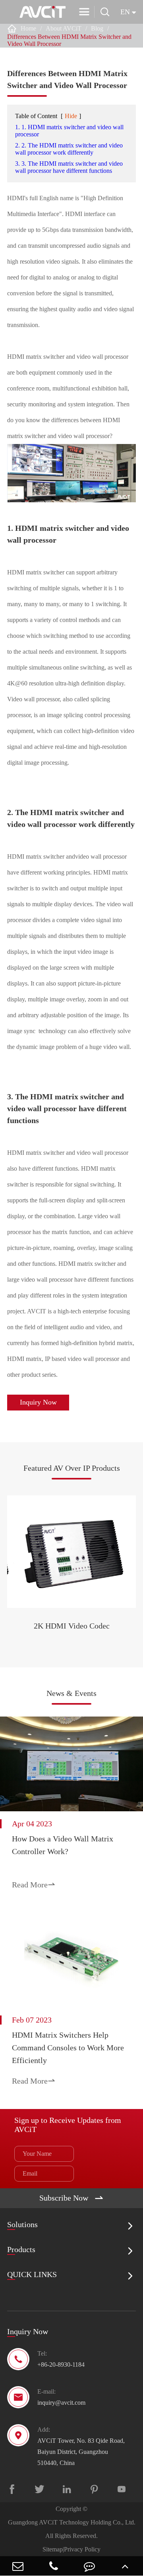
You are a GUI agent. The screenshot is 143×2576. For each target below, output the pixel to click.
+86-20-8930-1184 (61, 2365)
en (125, 12)
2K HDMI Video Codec (72, 1626)
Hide (71, 116)
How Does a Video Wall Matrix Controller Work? (63, 1845)
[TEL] (54, 2566)
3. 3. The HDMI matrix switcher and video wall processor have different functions (69, 167)
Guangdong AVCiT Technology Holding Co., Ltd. (72, 2522)
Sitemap (53, 2549)
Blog (97, 28)
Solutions (22, 2224)
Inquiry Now (38, 1402)
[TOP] (125, 2566)
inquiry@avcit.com (61, 2403)
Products (21, 2249)
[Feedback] (89, 2566)
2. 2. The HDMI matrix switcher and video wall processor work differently (69, 149)
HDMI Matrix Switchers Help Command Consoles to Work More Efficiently (68, 2048)
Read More (34, 1885)
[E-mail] (18, 2566)
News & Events (71, 1693)
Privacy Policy (82, 2549)
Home (28, 28)
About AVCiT (64, 28)
